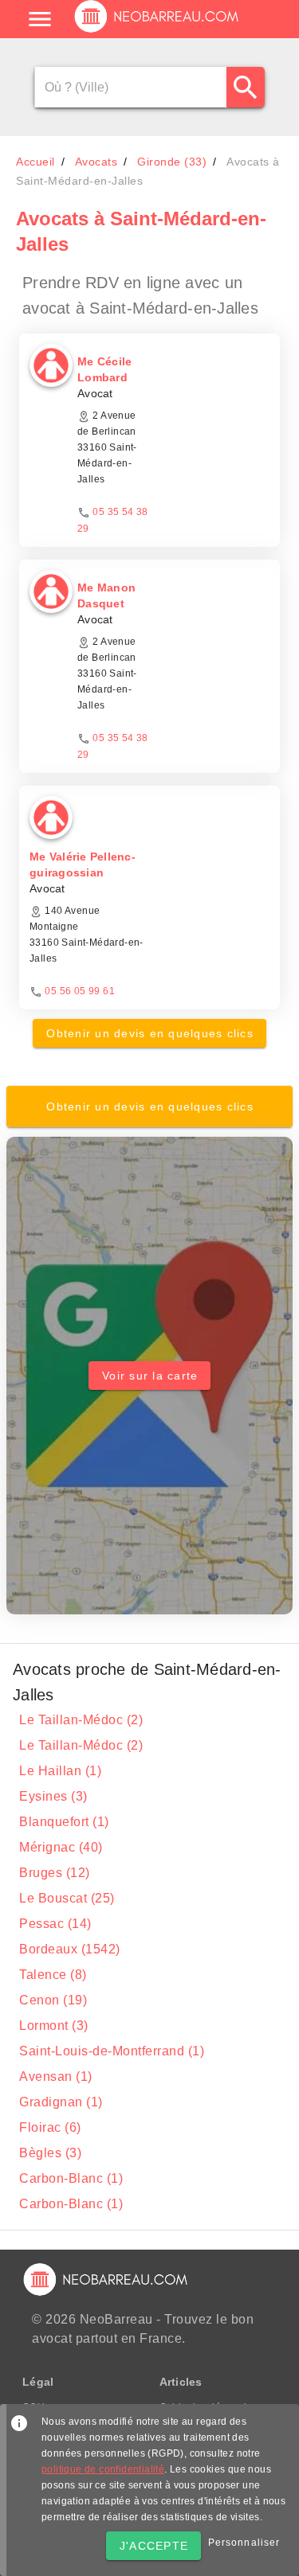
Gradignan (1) (61, 2102)
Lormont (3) (54, 2026)
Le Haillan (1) (60, 1771)
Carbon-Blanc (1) (71, 2178)
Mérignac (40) (61, 1847)
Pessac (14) (55, 1924)
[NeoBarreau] (157, 32)
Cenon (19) (53, 2000)
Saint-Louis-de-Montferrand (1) (112, 2051)
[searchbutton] (246, 87)
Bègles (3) (50, 2153)
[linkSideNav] (40, 19)
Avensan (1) (56, 2076)
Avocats (96, 162)
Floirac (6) (50, 2127)
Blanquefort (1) (64, 1822)
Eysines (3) (53, 1796)
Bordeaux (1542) (70, 1949)
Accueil (35, 162)
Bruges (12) (55, 1873)
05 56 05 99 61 (80, 991)
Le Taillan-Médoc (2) (81, 1720)
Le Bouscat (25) (67, 1898)
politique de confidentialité (103, 2469)
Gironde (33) (172, 162)
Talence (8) (53, 1975)
